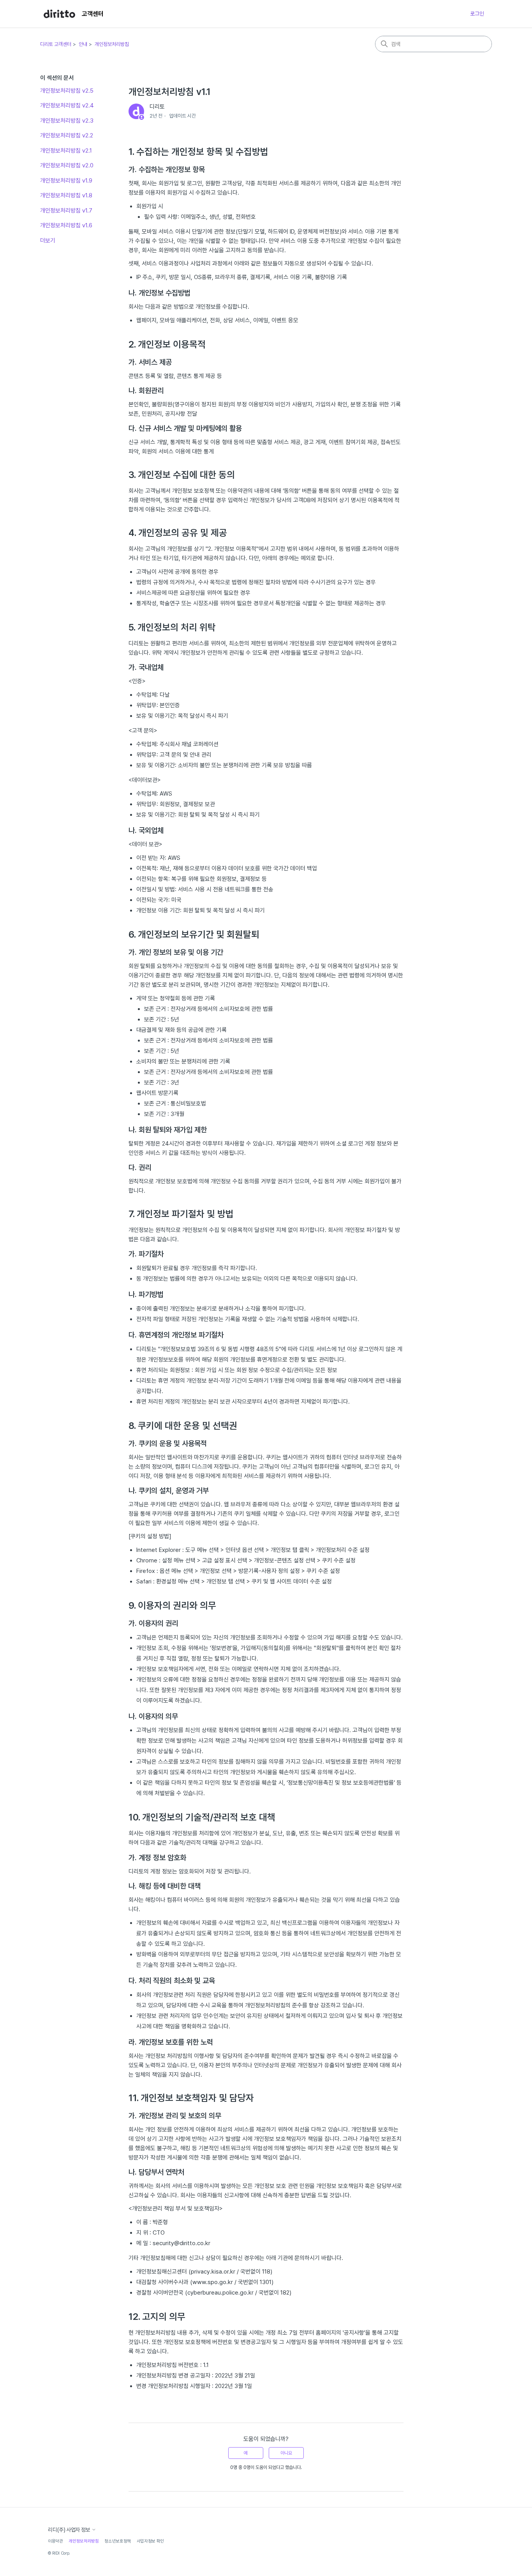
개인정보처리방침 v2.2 (67, 135)
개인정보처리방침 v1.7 (66, 211)
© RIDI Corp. (59, 2553)
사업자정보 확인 (150, 2541)
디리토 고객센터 (56, 44)
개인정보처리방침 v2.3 (67, 121)
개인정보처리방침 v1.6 (66, 225)
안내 (83, 44)
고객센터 (93, 14)
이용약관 (55, 2541)
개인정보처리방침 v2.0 (67, 165)
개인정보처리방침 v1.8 (66, 195)
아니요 (286, 2453)
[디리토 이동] (59, 14)
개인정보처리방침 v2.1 (66, 151)
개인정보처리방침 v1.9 (66, 181)
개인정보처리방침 (112, 44)
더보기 (48, 241)
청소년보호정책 (118, 2541)
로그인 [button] (477, 14)
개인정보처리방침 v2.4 (67, 105)
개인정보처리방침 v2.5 (67, 91)
